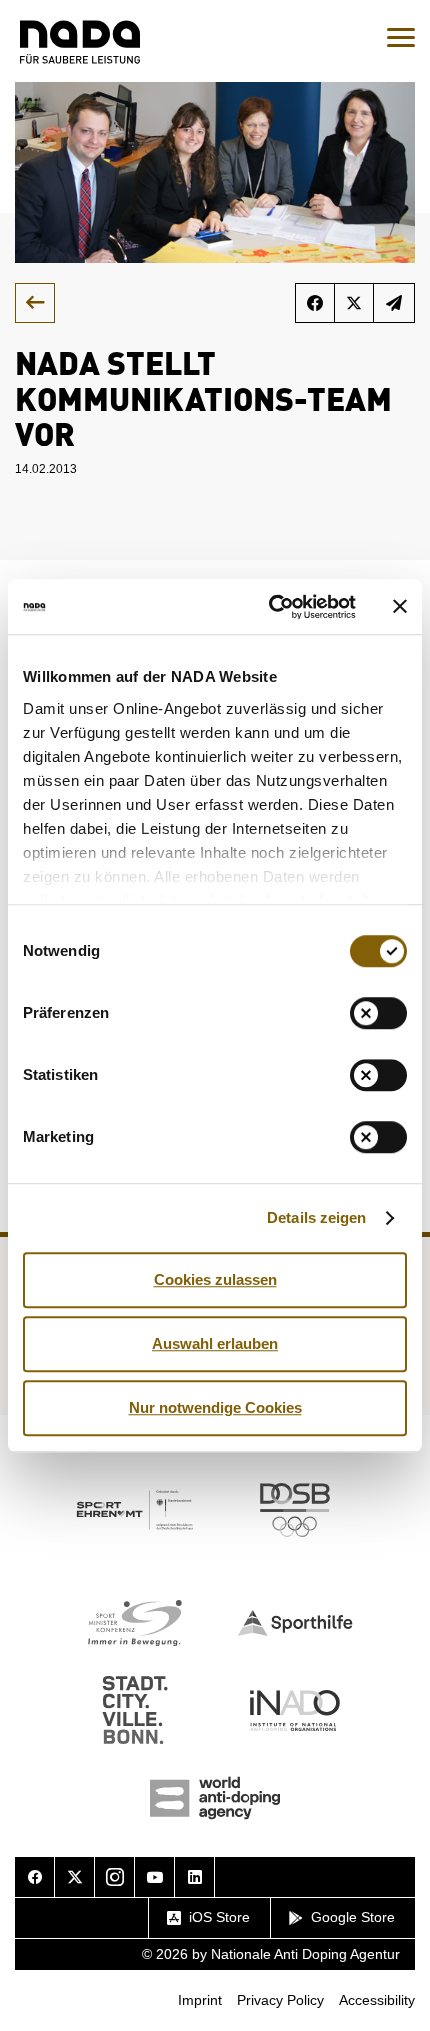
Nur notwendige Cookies (215, 1407)
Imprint (200, 2000)
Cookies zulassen (215, 1279)
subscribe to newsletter (394, 303)
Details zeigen (316, 1217)
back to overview (35, 303)
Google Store (353, 1917)
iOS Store (219, 1917)
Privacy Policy (280, 2000)
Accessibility (377, 2000)
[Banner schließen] (400, 607)
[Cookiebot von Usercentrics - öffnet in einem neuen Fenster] (270, 607)
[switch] (378, 1013)
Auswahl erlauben (215, 1343)
